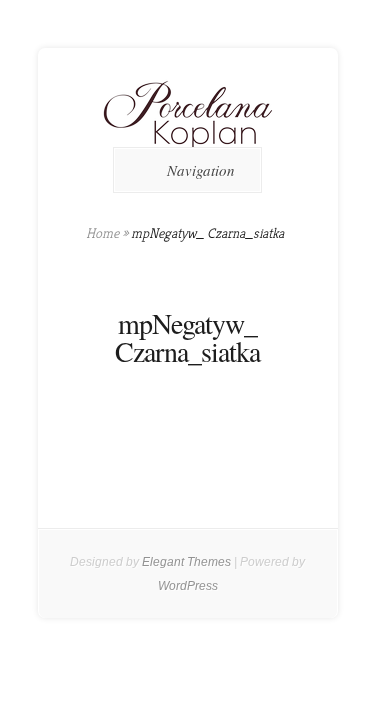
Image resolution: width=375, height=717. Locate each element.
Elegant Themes (186, 562)
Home (102, 233)
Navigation (201, 170)
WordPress (188, 586)
